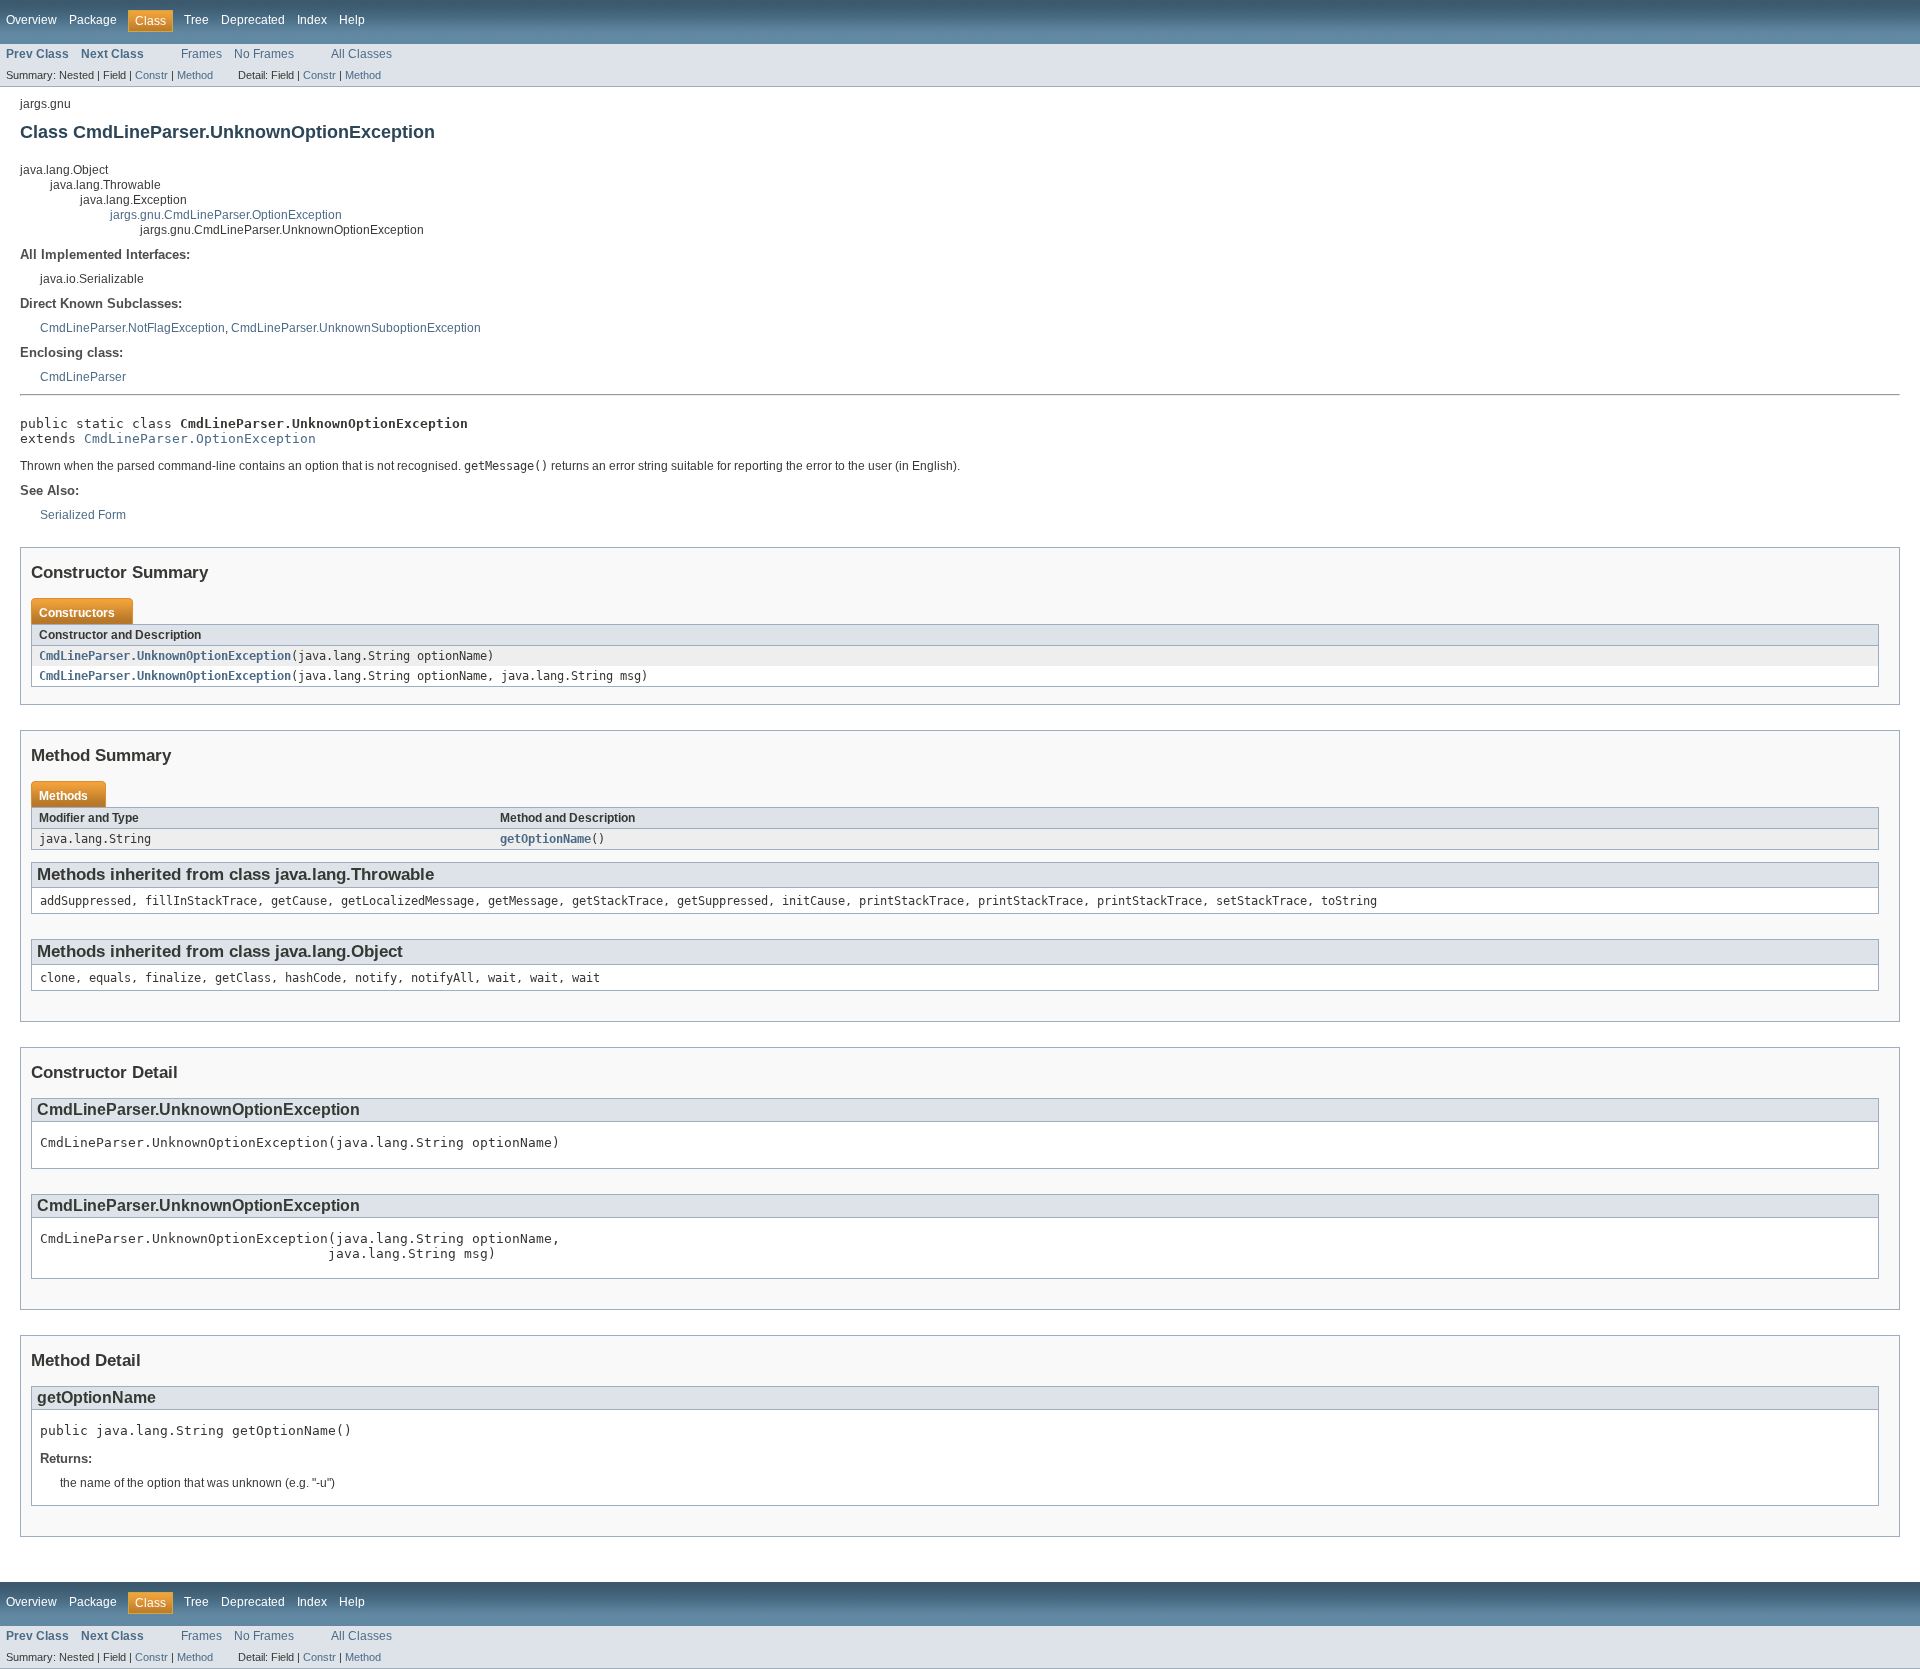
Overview (31, 20)
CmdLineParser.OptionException (200, 438)
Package (93, 20)
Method (195, 75)
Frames (201, 54)
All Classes (361, 54)
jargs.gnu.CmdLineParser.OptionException (226, 215)
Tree (196, 20)
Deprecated (253, 20)
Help (352, 20)
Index (312, 20)
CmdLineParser (83, 377)
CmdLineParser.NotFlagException (132, 328)
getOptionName (545, 839)
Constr (151, 75)
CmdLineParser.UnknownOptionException (165, 656)
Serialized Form (83, 515)
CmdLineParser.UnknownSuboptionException (356, 328)
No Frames (264, 54)
